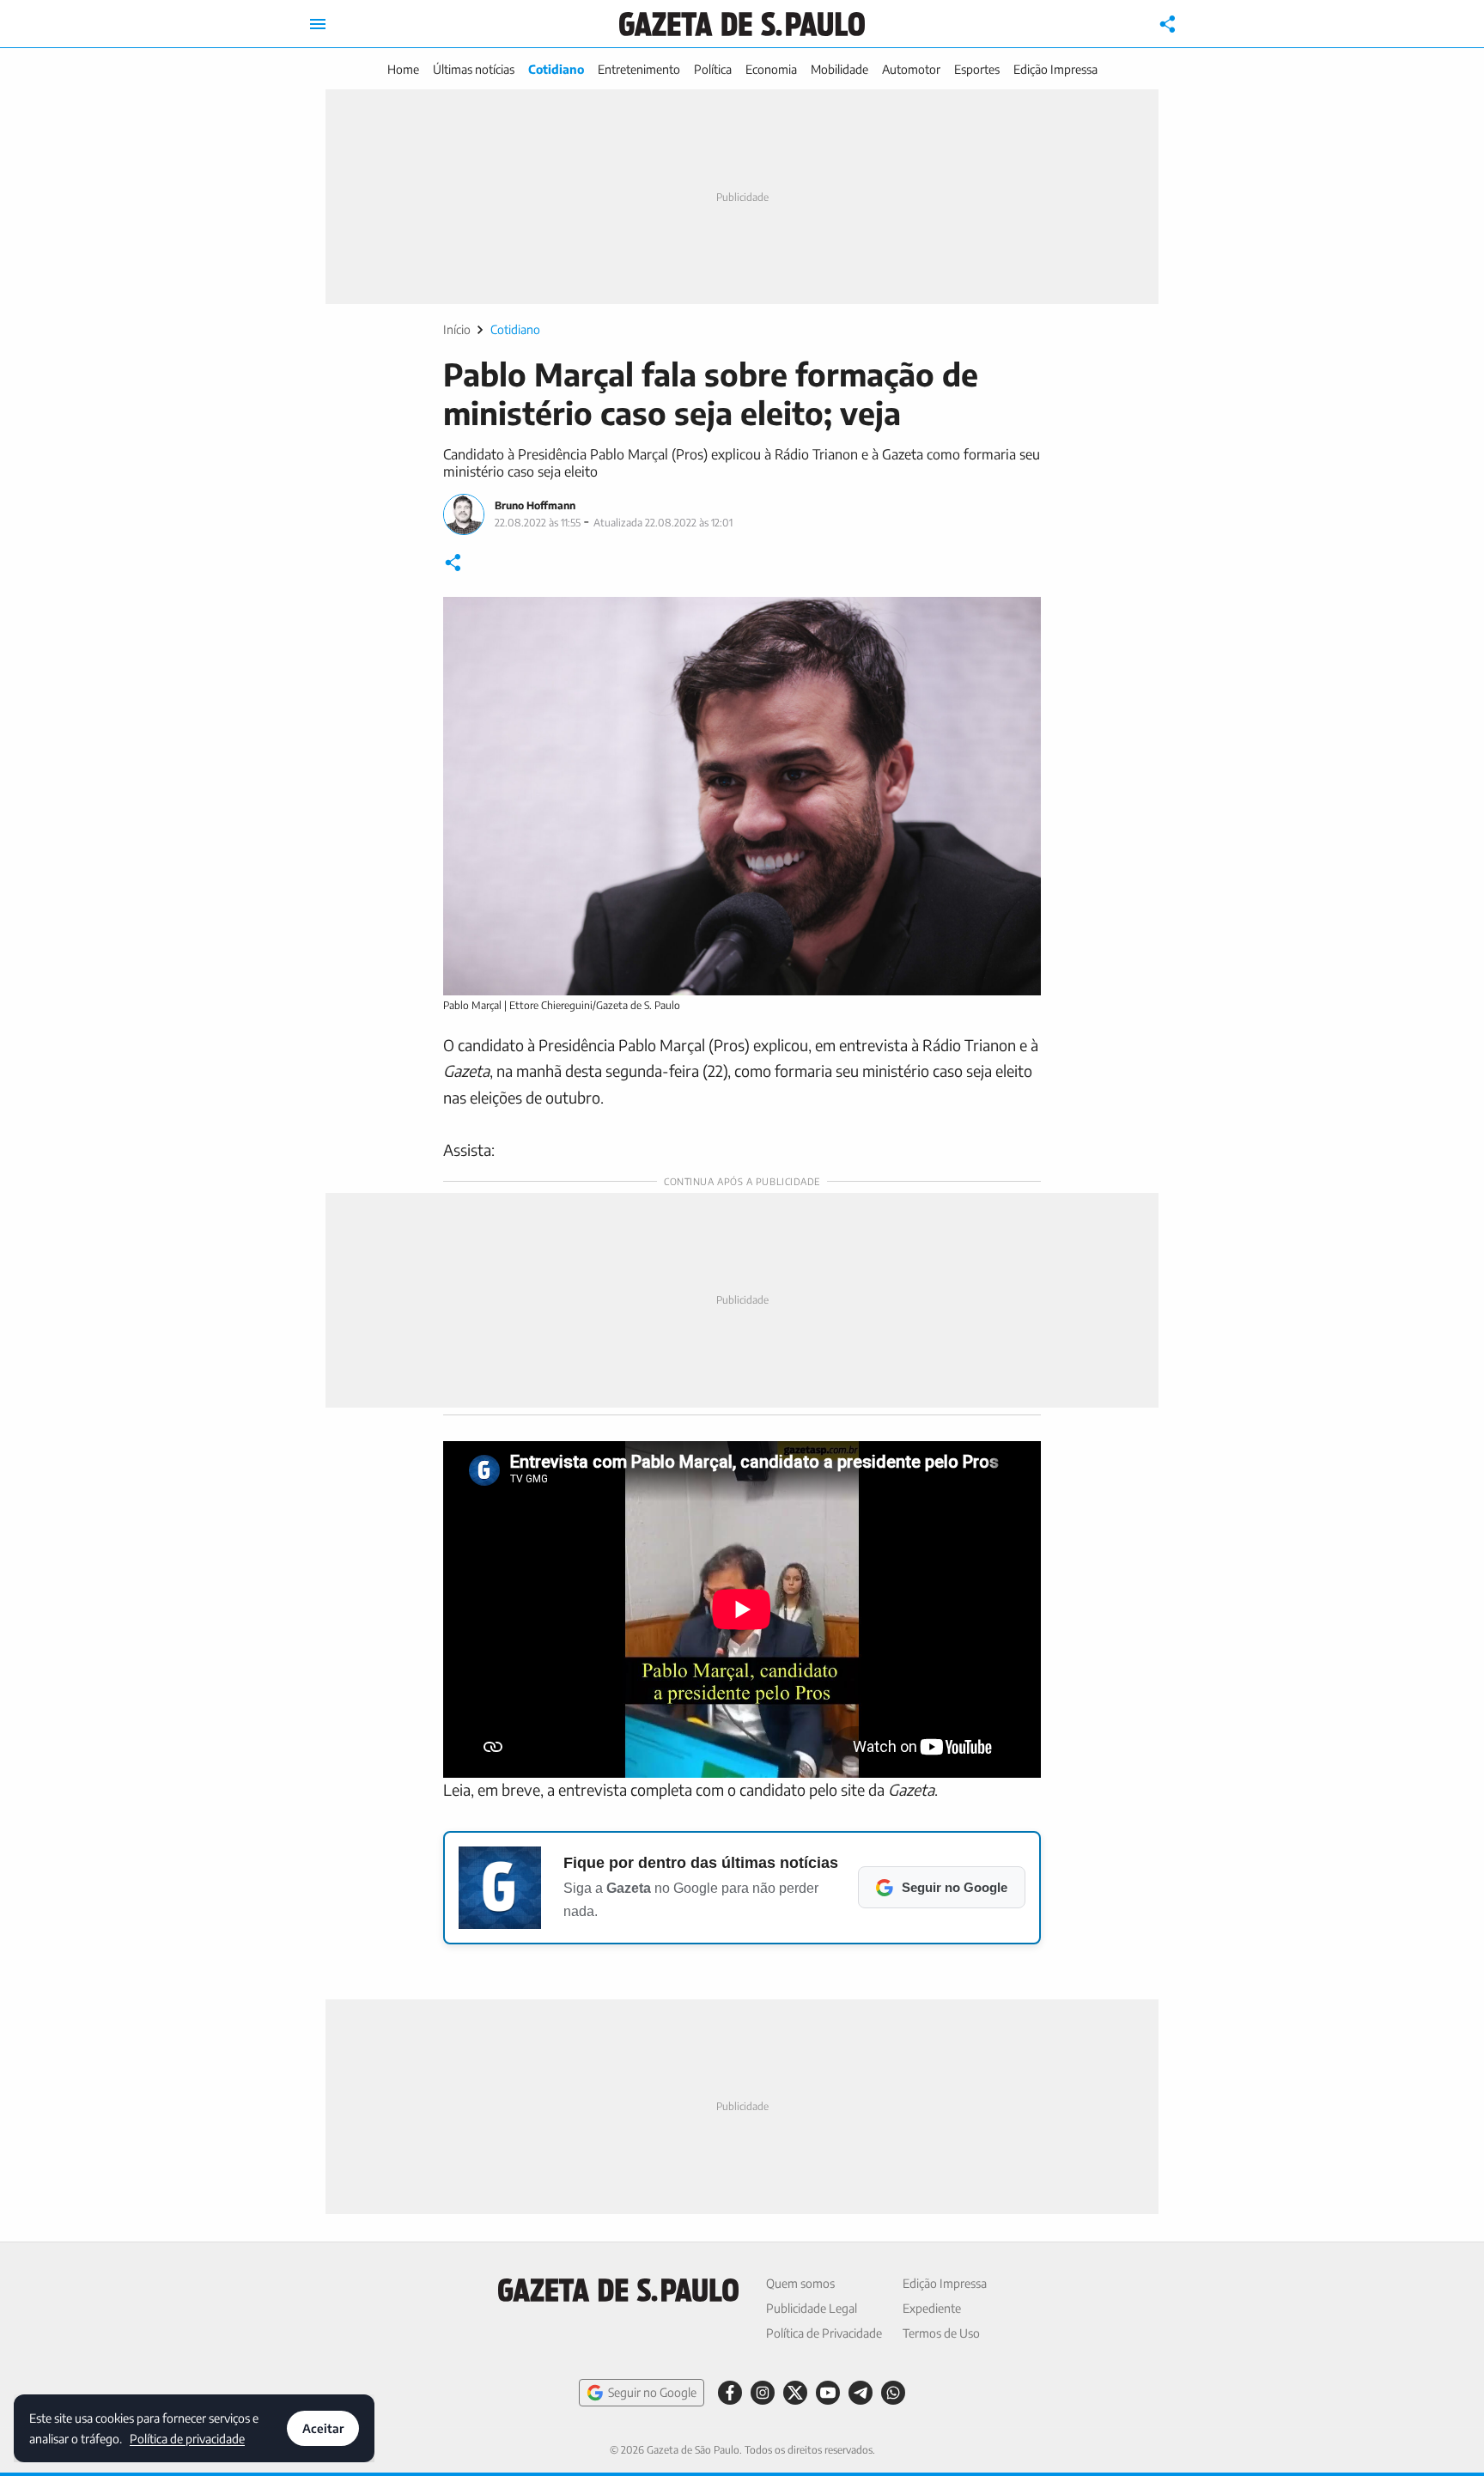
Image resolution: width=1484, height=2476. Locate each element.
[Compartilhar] (1168, 24)
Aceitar (323, 2428)
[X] (795, 2393)
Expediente (932, 2308)
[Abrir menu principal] (318, 24)
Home (403, 69)
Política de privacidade (187, 2438)
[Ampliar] (1019, 619)
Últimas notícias (474, 69)
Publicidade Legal (812, 2308)
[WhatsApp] (893, 2393)
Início (457, 329)
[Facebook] (730, 2393)
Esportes (977, 69)
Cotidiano (556, 69)
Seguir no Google (652, 2392)
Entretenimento (639, 69)
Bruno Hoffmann (535, 505)
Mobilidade (839, 69)
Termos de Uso (941, 2333)
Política (713, 69)
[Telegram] (861, 2393)
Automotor (911, 69)
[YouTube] (828, 2393)
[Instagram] (763, 2393)
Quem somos (800, 2283)
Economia (771, 69)
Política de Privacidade (824, 2333)
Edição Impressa (1055, 69)
